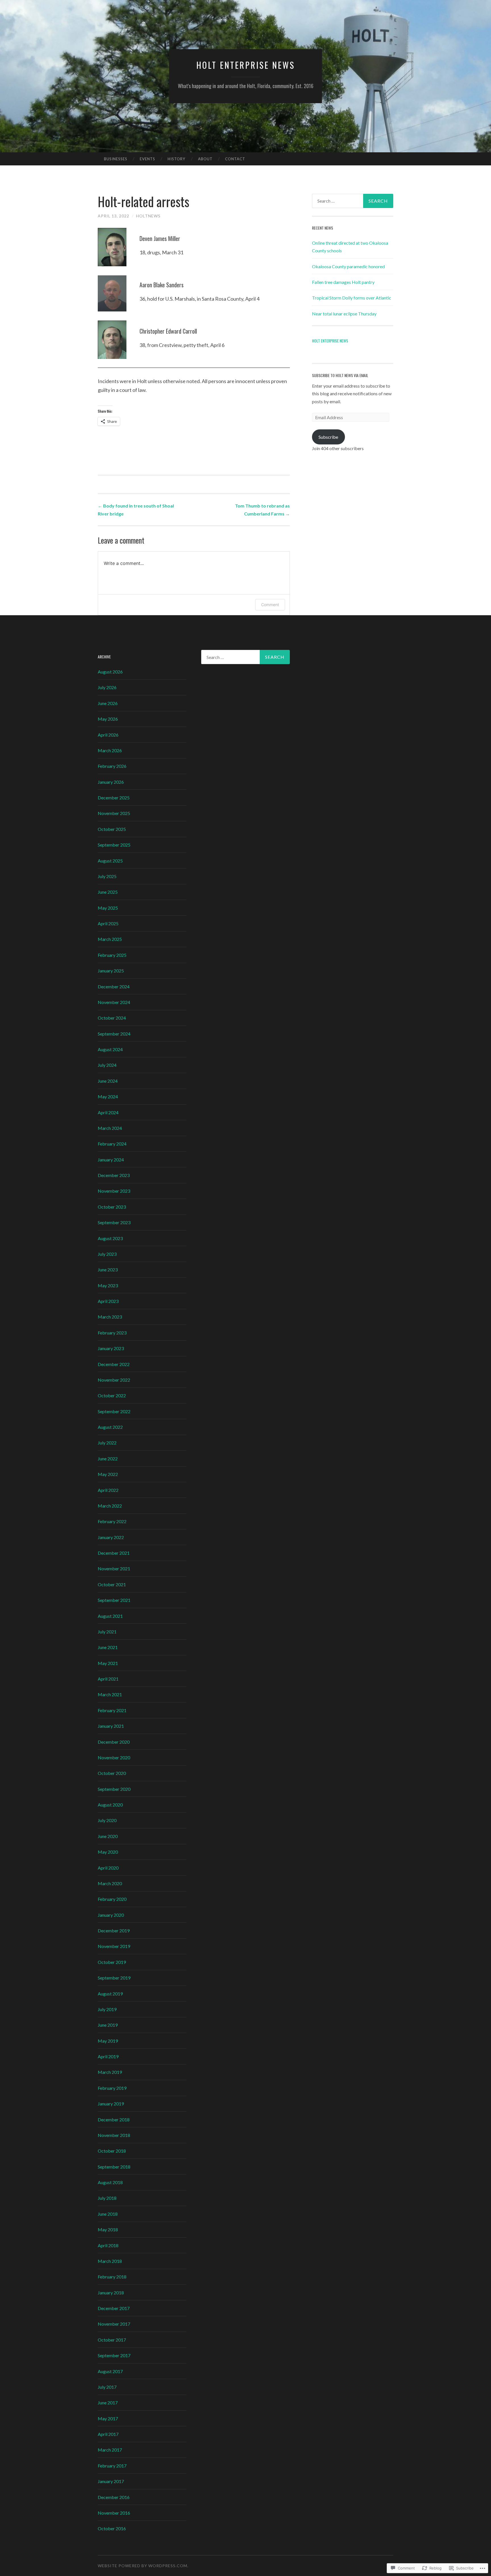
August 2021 (110, 1616)
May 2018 (108, 2229)
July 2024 (107, 1065)
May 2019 (108, 2041)
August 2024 (110, 1049)
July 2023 (107, 1254)
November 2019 (114, 1946)
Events (147, 159)
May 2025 (108, 908)
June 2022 (108, 1459)
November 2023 (114, 1191)
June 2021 (108, 1647)
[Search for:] (353, 201)
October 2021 (112, 1584)
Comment (270, 605)
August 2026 (110, 672)
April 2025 (108, 923)
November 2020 (114, 1757)
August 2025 (110, 861)
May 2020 (108, 1852)
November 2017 (114, 2324)
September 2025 (114, 845)
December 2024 (114, 986)
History (176, 159)
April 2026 (108, 735)
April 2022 (108, 1490)
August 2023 (110, 1238)
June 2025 (108, 892)
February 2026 (112, 766)
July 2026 (107, 687)
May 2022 (108, 1474)
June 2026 (108, 703)
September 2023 (114, 1222)
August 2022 (110, 1427)
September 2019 (114, 1978)
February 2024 (112, 1144)
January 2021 (111, 1726)
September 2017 (114, 2355)
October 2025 (112, 829)
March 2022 (110, 1506)
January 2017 (111, 2481)
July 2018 (107, 2198)
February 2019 (112, 2088)
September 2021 (114, 1600)
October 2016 (112, 2528)
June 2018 (108, 2214)
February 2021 (112, 1710)
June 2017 (108, 2403)
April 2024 (108, 1112)
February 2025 (112, 955)
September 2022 (114, 1411)
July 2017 (107, 2387)
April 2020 (108, 1868)
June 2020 (108, 1836)
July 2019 (107, 2009)
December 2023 (114, 1175)
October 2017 (112, 2340)
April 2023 (108, 1301)
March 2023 (110, 1317)
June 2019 (108, 2025)
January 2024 (111, 1160)
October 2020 (112, 1773)
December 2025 (114, 798)
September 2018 (114, 2167)
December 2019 (114, 1931)
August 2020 (110, 1805)
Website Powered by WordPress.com (142, 2566)
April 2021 (108, 1679)
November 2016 (114, 2513)
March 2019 (110, 2072)
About (205, 159)
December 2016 (114, 2497)
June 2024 (108, 1081)
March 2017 (110, 2450)
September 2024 (114, 1034)
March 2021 (110, 1694)
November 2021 (114, 1568)
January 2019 (111, 2104)
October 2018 (112, 2151)
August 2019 (110, 1994)
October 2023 (112, 1207)
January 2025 (111, 971)
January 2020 (111, 1915)
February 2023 (112, 1333)
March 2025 (110, 939)
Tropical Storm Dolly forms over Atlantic (352, 298)
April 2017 (108, 2434)
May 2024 (108, 1096)
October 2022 (112, 1395)
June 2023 (108, 1270)
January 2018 (111, 2293)
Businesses (116, 159)
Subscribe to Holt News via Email (340, 375)
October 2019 (112, 1962)
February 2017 (112, 2466)
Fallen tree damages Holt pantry (343, 282)
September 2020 (114, 1789)
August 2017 (110, 2371)
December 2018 (114, 2119)
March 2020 (110, 1883)
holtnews (148, 216)
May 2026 (108, 719)
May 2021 (108, 1663)
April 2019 (108, 2056)
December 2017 (114, 2308)
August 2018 (110, 2182)
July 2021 (107, 1632)
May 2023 (108, 1285)
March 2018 (110, 2261)
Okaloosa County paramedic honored (348, 266)
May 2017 (108, 2418)
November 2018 (114, 2135)
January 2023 (111, 1348)
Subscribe (328, 437)
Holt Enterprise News (246, 65)
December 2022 (114, 1364)
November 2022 (114, 1380)
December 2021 (114, 1553)
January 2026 (111, 782)
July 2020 (107, 1820)
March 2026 (110, 750)
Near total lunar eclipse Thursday (344, 314)
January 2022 (111, 1537)
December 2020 (114, 1742)
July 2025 (107, 876)
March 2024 (110, 1128)
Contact (235, 159)
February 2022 (112, 1521)
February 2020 (112, 1899)
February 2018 (112, 2277)
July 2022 (107, 1443)
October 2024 (112, 1018)
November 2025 (114, 813)
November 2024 (114, 1002)
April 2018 (108, 2245)
